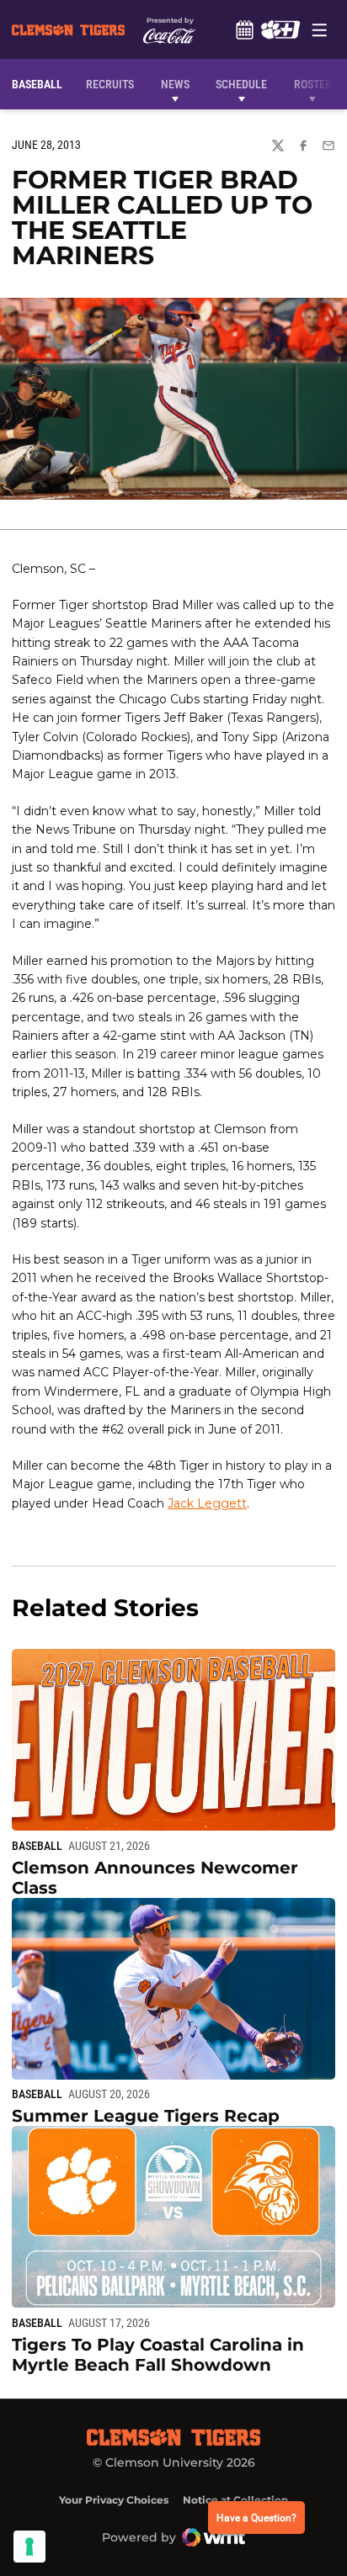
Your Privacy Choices (114, 2500)
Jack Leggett (207, 1503)
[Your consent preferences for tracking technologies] (29, 2547)
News (175, 84)
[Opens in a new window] (280, 29)
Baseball (37, 1846)
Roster (313, 84)
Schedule (244, 29)
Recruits (114, 84)
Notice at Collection (235, 2500)
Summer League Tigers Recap (146, 2116)
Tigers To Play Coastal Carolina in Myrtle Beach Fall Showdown (158, 2355)
